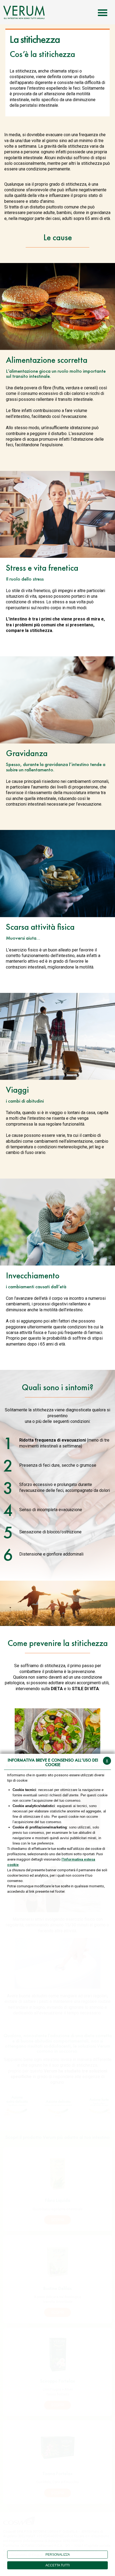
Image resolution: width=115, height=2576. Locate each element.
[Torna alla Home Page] (24, 12)
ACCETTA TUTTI (57, 2565)
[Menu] (103, 12)
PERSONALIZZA (58, 2555)
